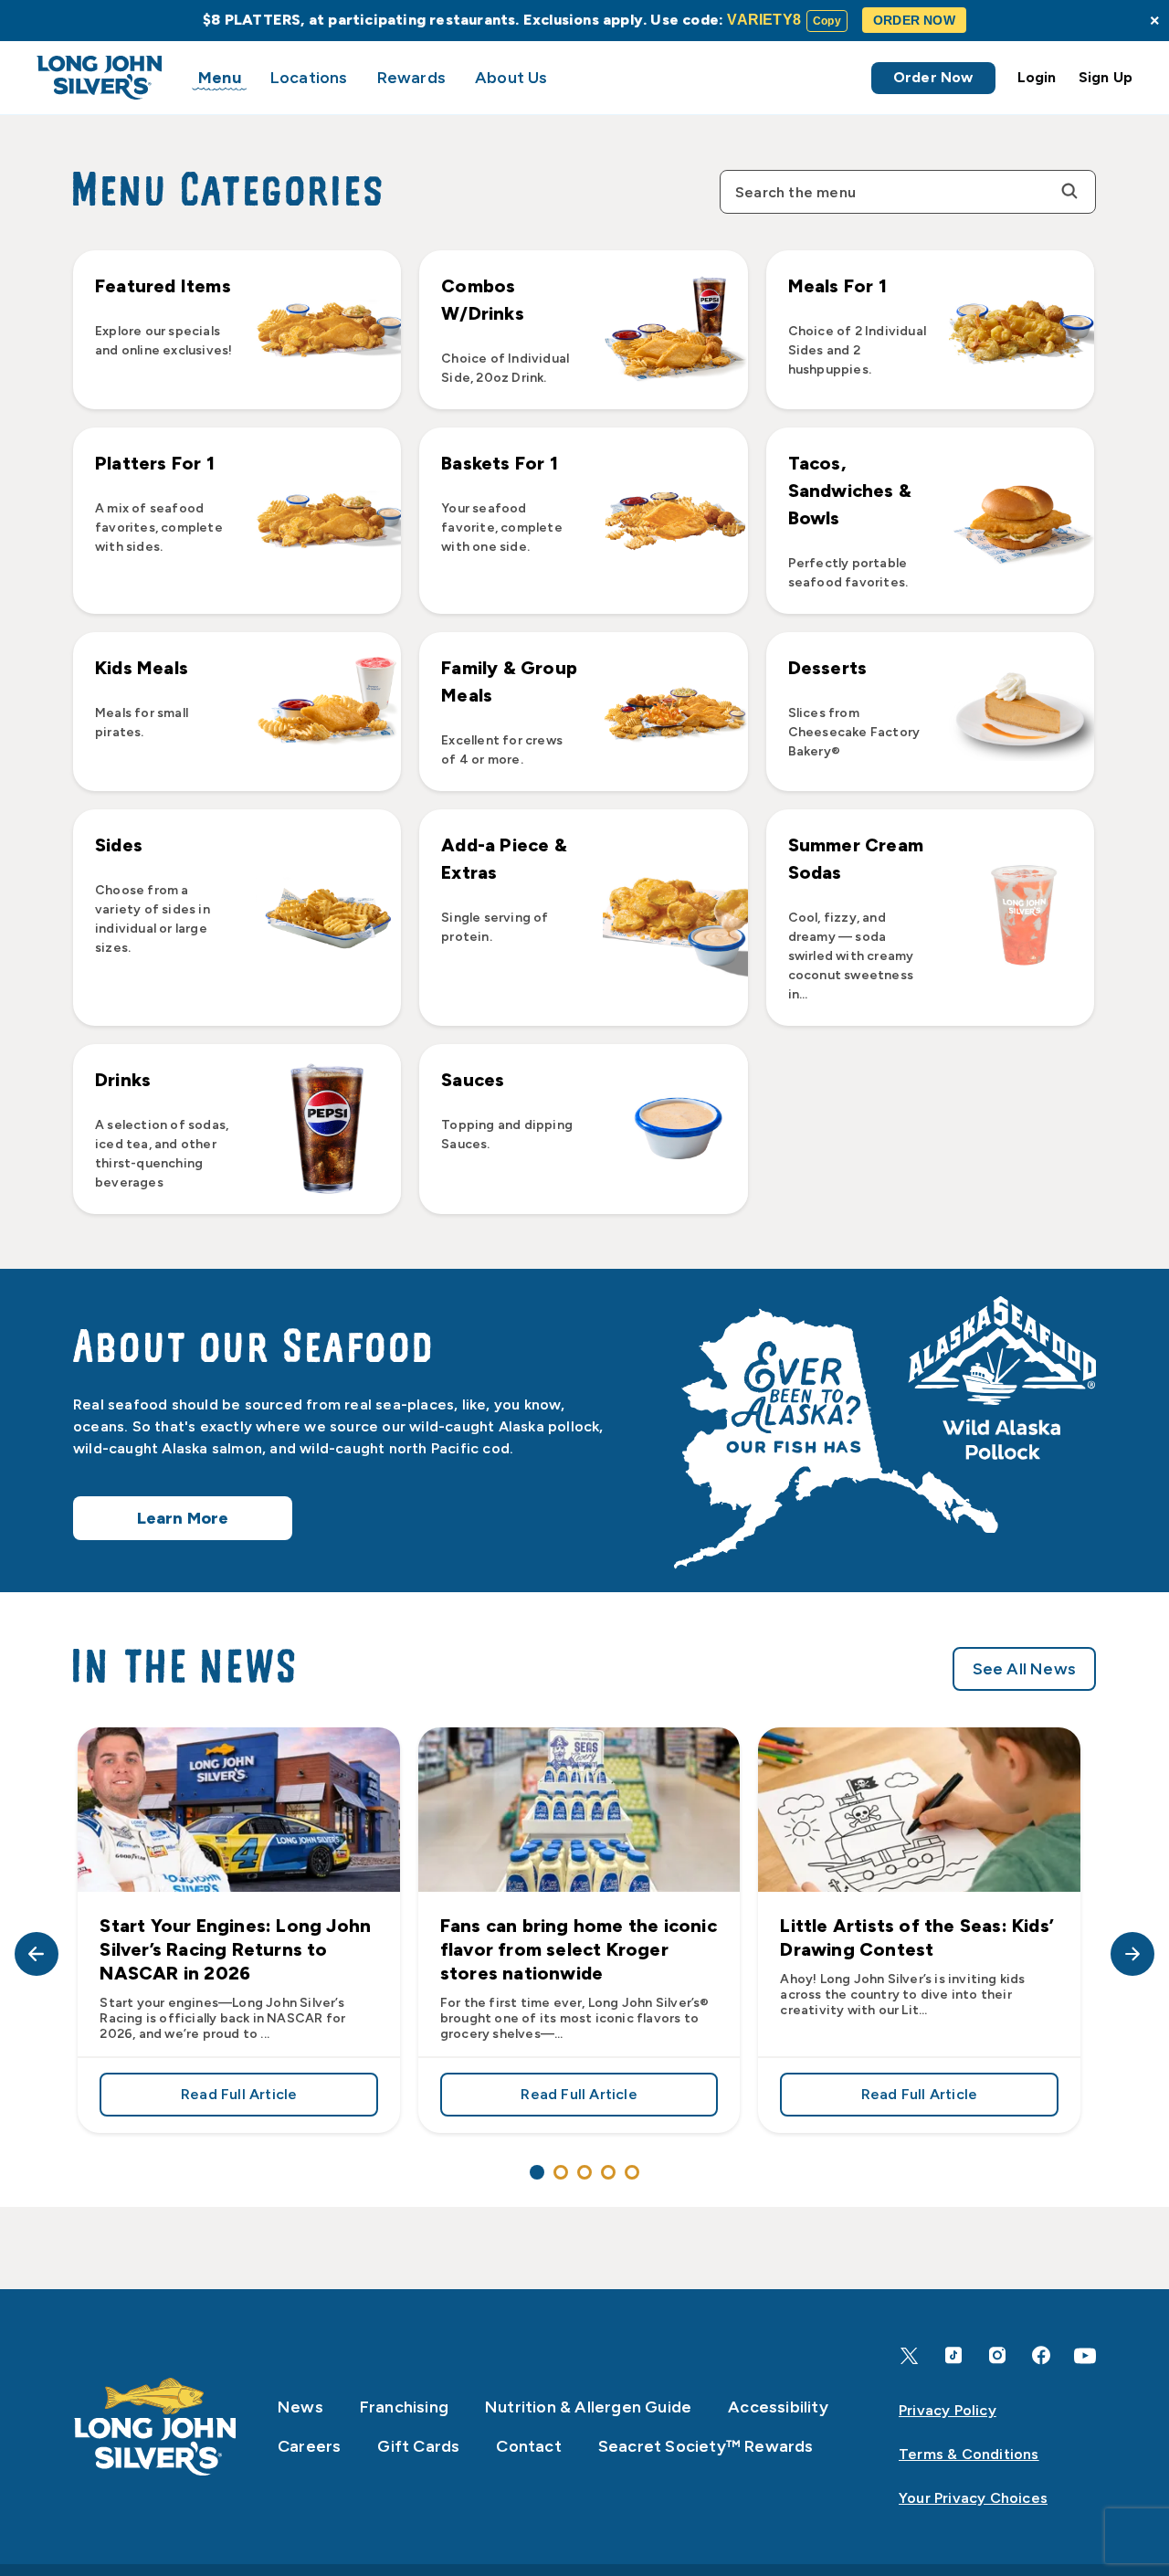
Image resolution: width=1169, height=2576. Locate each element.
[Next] (1132, 1954)
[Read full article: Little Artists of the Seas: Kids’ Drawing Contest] (919, 1810)
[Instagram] (997, 2355)
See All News (1024, 1669)
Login (1037, 77)
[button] (237, 330)
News (300, 2407)
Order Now (933, 77)
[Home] (155, 2427)
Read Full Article (279, 2098)
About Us (511, 78)
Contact (528, 2446)
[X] (910, 2356)
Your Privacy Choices (973, 2498)
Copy (827, 21)
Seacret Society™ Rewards (706, 2446)
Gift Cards (418, 2446)
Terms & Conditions (969, 2454)
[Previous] (37, 1954)
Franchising (404, 2407)
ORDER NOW (914, 20)
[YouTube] (1085, 2356)
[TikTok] (953, 2355)
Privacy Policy (948, 2410)
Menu (220, 78)
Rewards (411, 78)
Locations (309, 78)
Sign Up (1106, 77)
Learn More (183, 1518)
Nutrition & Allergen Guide (588, 2407)
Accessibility (778, 2407)
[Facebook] (1041, 2355)
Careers (309, 2446)
